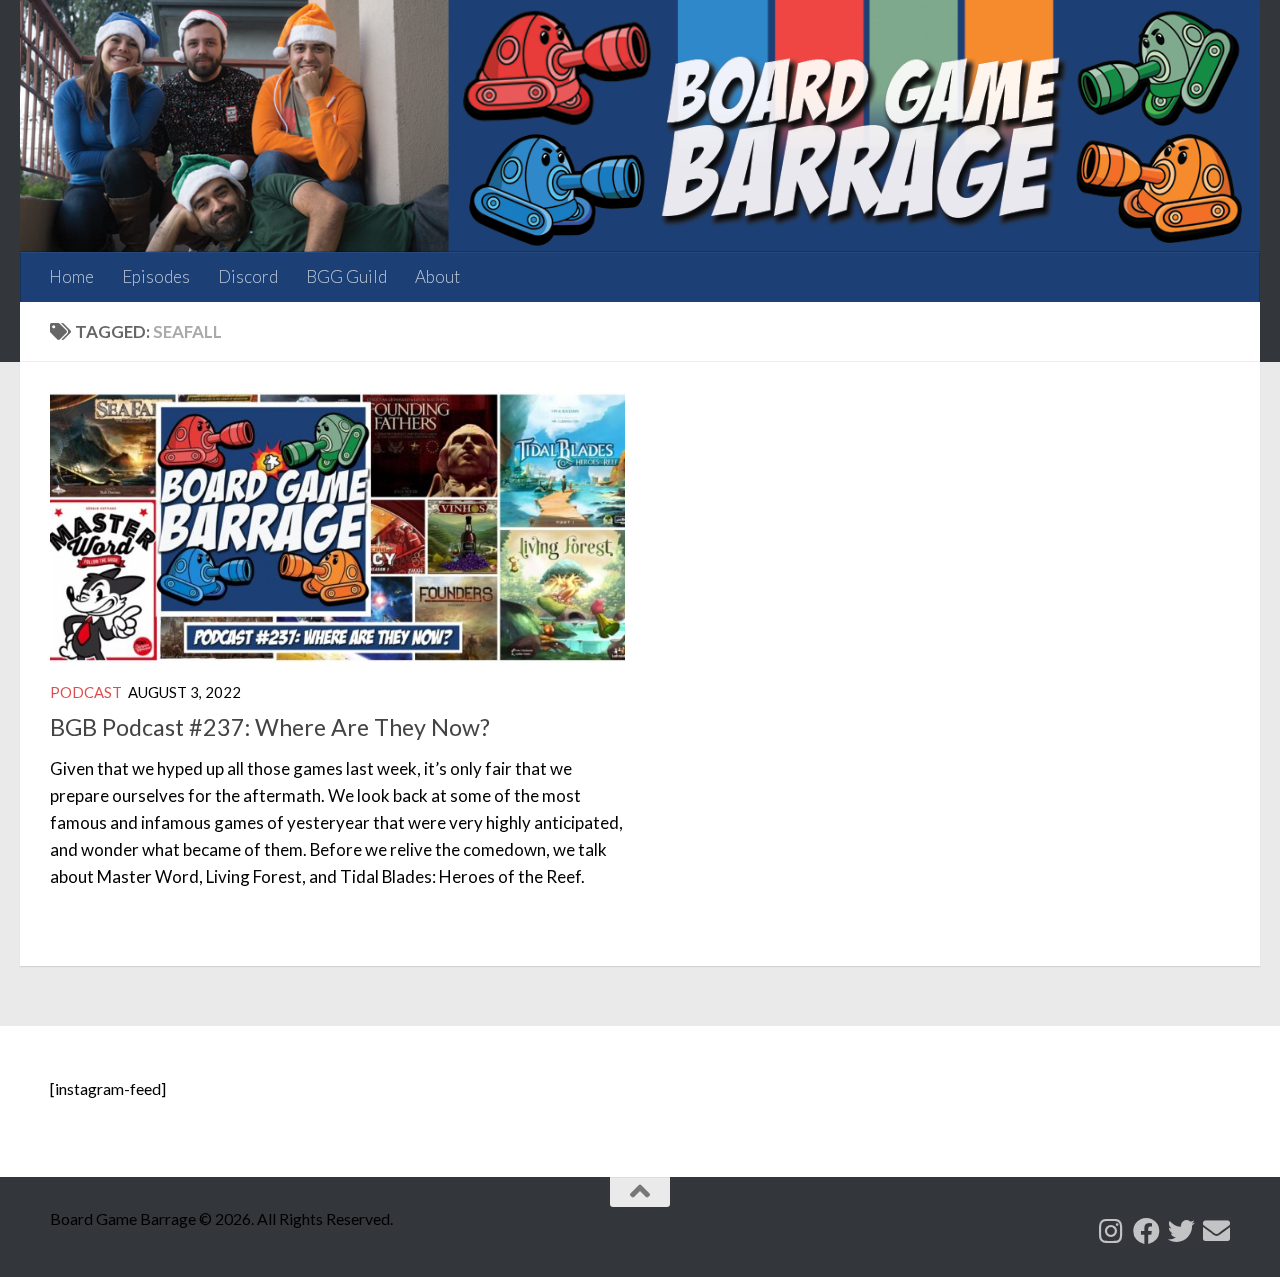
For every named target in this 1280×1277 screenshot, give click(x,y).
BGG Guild (346, 276)
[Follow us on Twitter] (1181, 1230)
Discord (248, 276)
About (437, 276)
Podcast (86, 692)
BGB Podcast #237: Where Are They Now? (270, 727)
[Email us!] (1216, 1230)
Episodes (156, 276)
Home (71, 276)
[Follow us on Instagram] (1111, 1230)
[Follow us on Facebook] (1146, 1230)
